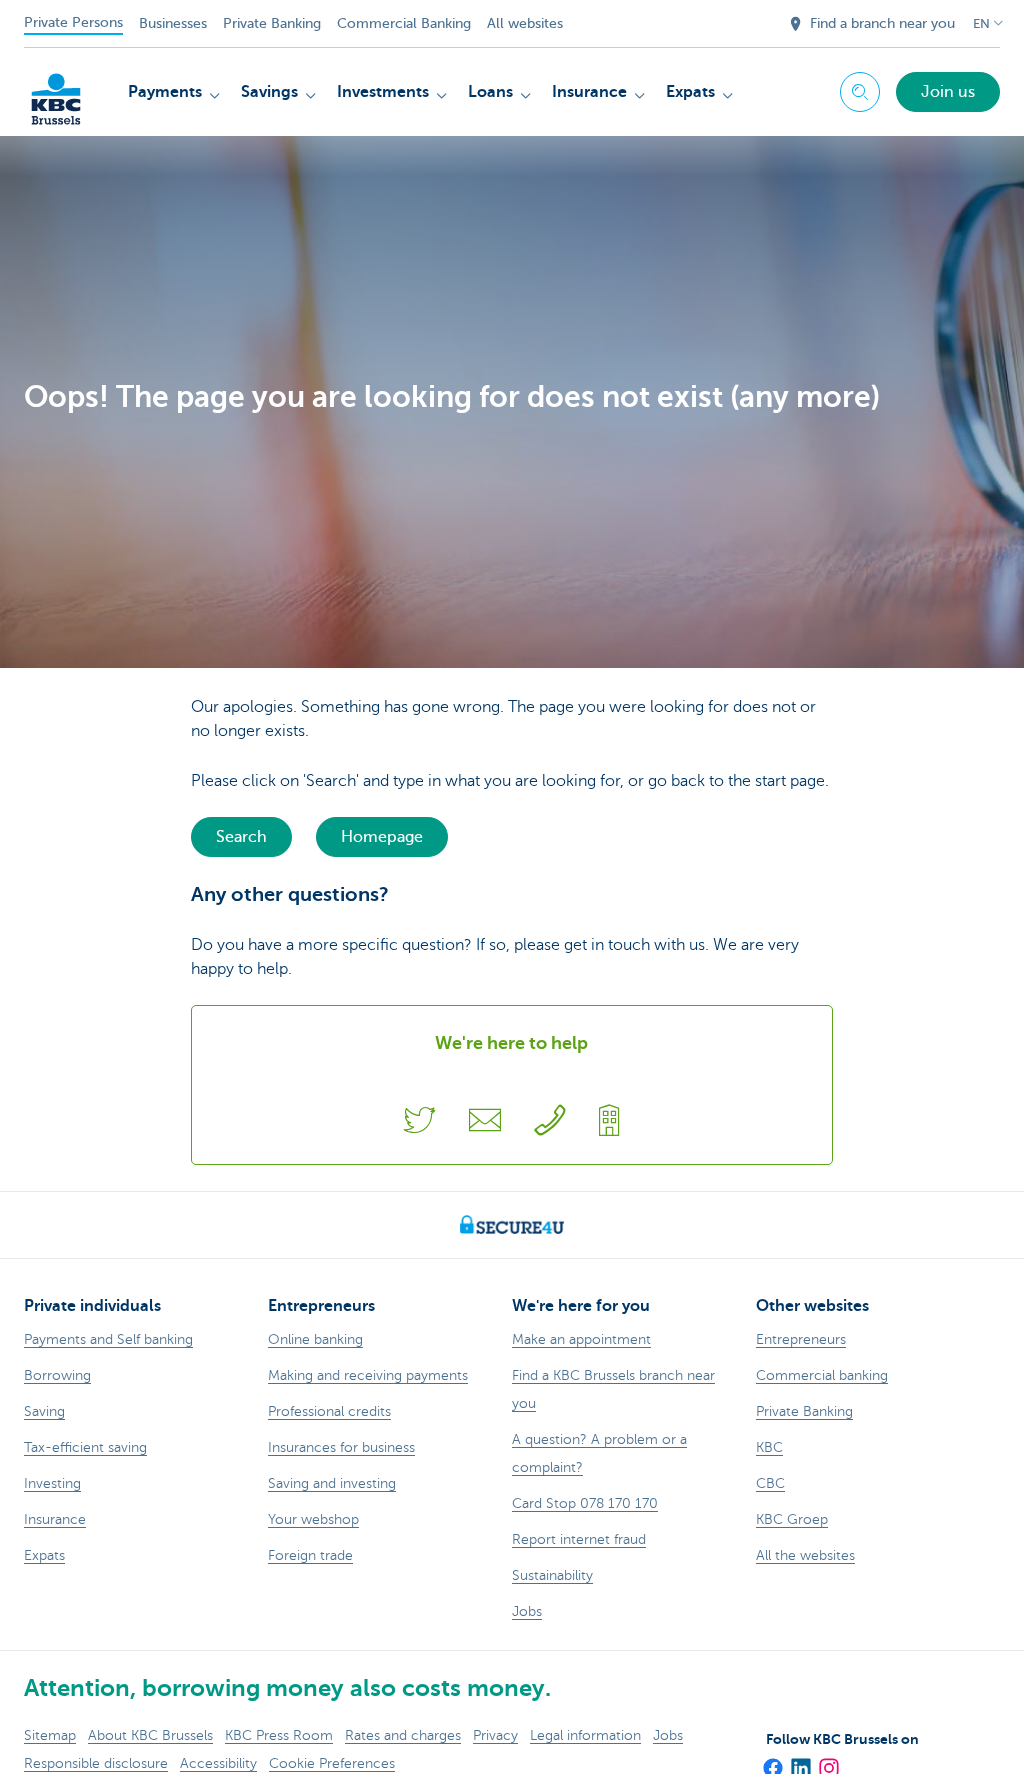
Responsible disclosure (96, 1763)
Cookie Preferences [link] (332, 1763)
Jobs (668, 1735)
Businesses (173, 23)
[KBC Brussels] (56, 89)
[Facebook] (772, 1761)
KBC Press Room (279, 1735)
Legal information (585, 1735)
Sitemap (50, 1735)
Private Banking (272, 23)
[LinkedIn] (800, 1761)
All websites (525, 23)
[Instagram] (828, 1761)
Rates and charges (403, 1735)
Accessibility (218, 1763)
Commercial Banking (404, 23)
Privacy (495, 1735)
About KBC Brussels (150, 1735)
